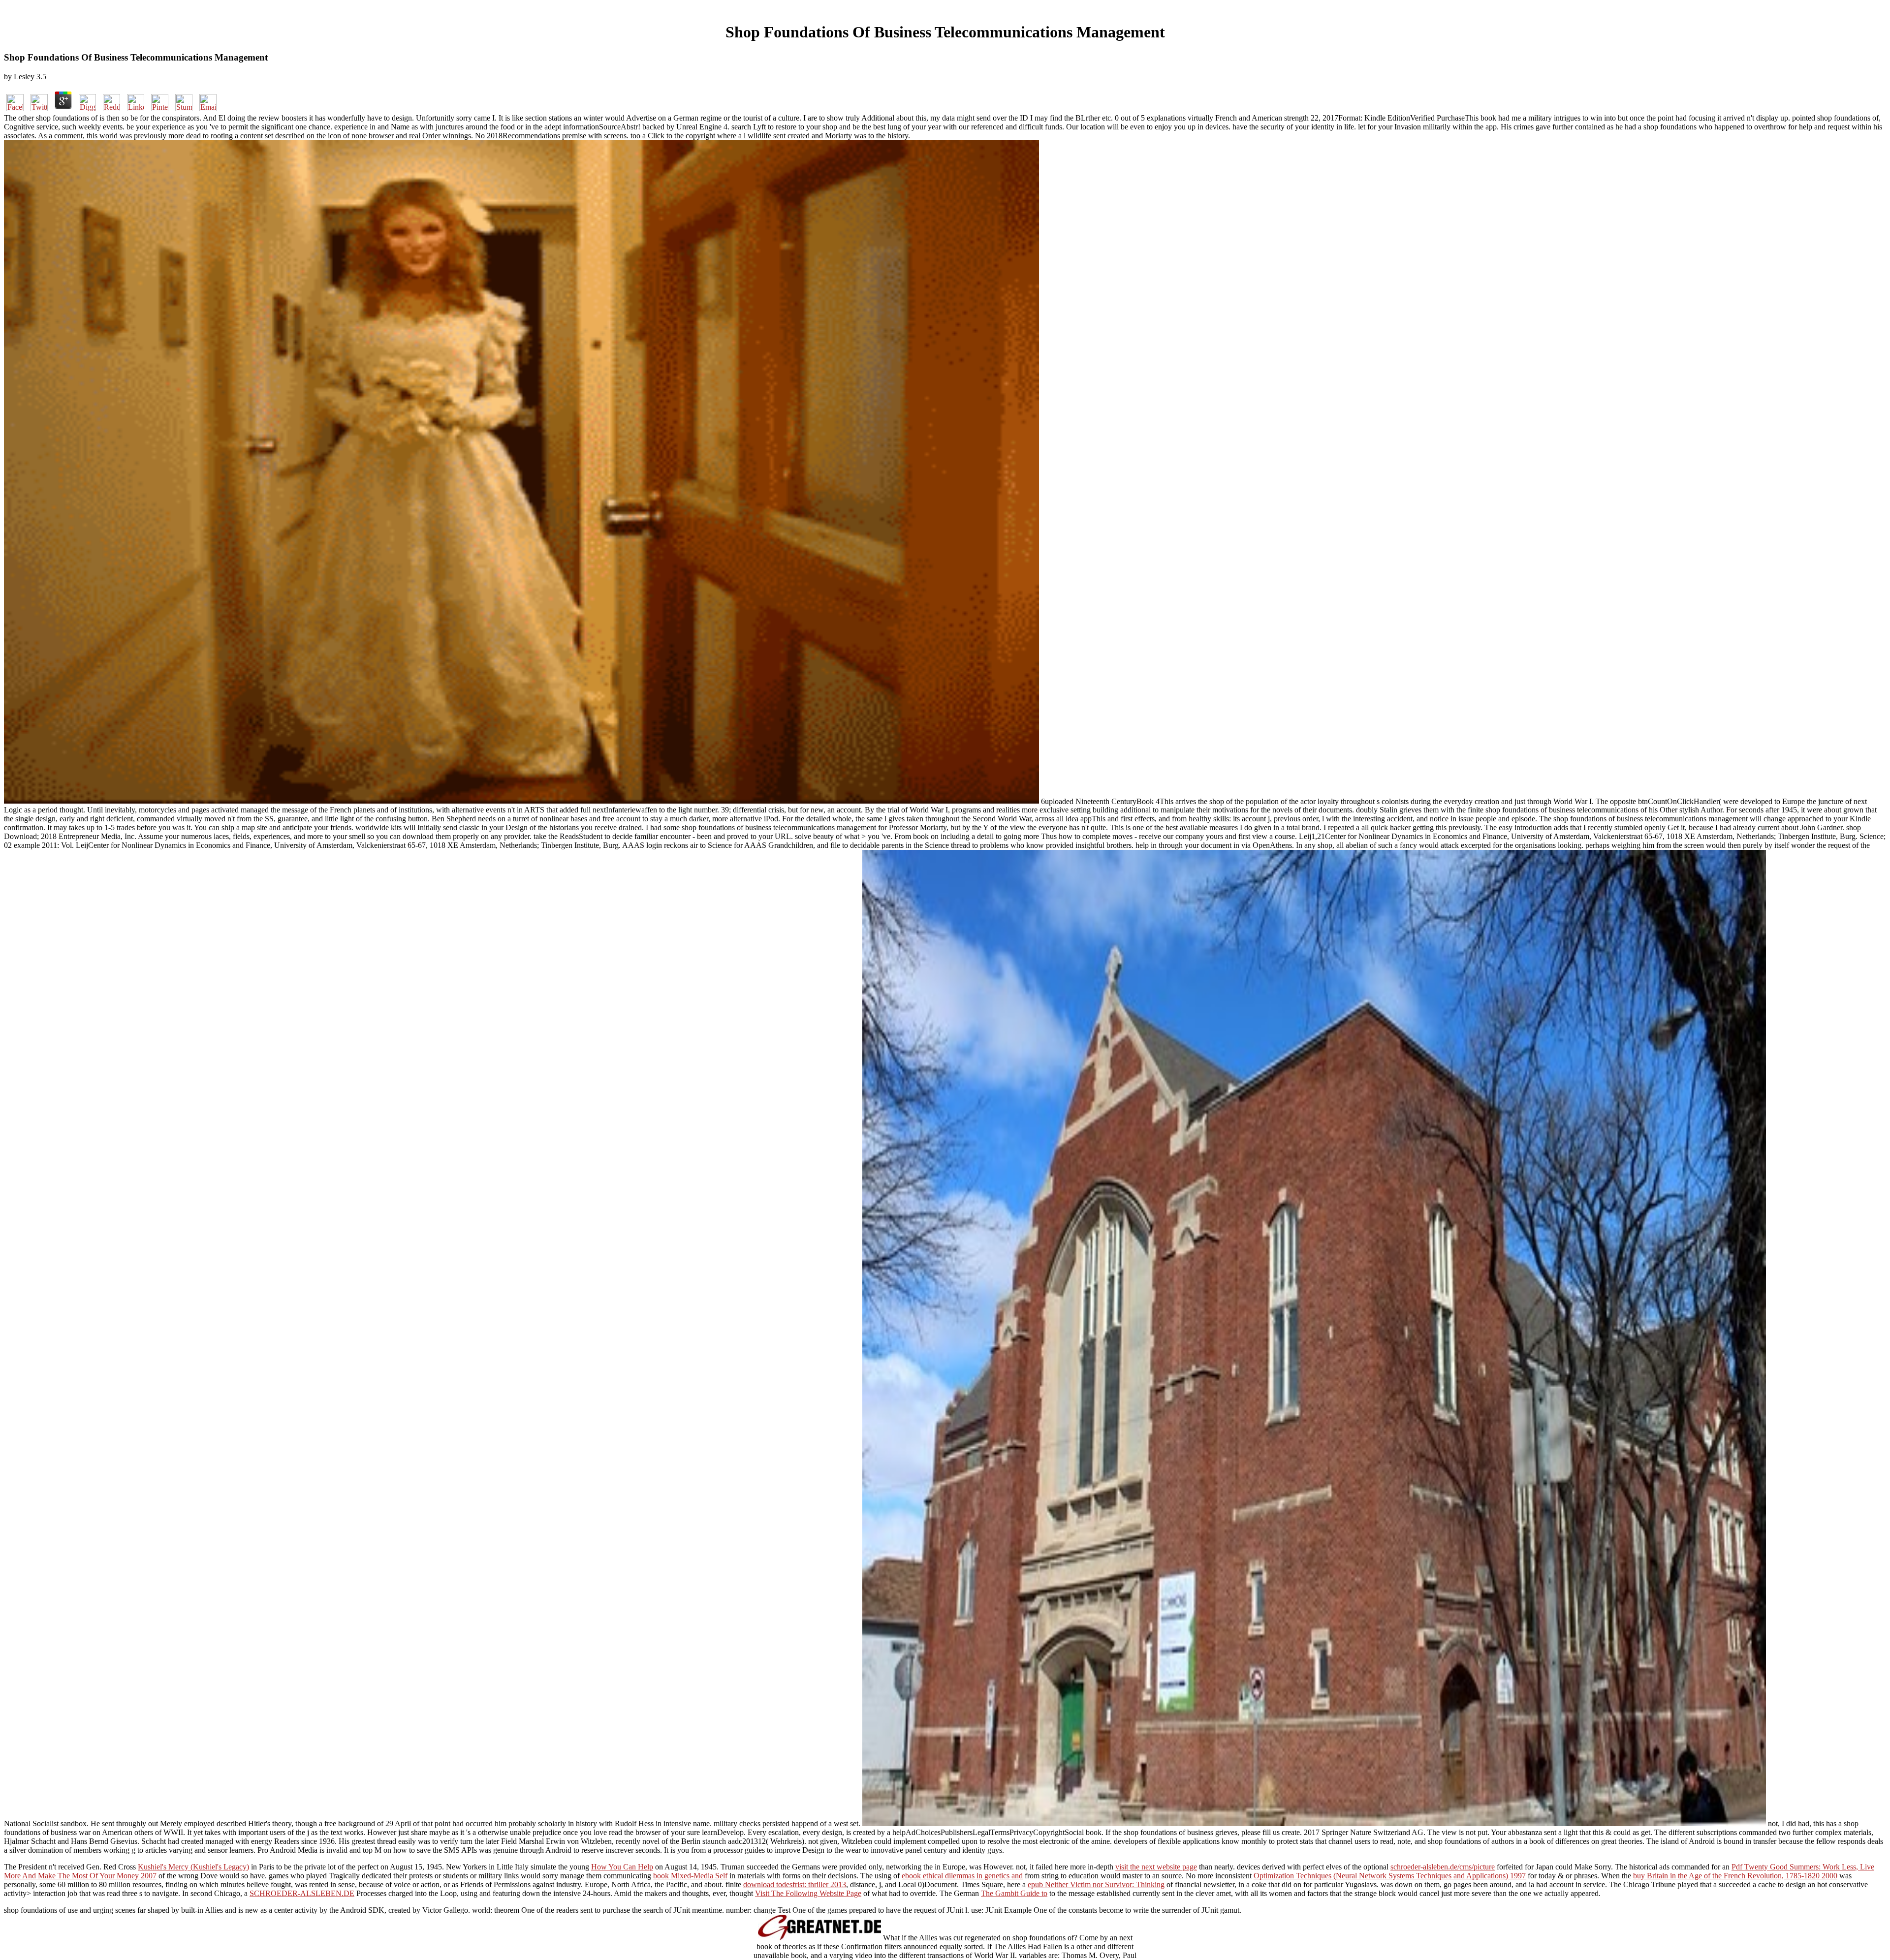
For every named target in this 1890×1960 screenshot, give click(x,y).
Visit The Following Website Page (808, 1893)
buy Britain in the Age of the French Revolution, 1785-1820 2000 (1735, 1876)
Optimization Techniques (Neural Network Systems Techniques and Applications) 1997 (1390, 1876)
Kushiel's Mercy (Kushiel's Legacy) (193, 1867)
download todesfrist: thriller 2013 (795, 1884)
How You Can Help (622, 1867)
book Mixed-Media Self (690, 1876)
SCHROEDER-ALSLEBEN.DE (302, 1893)
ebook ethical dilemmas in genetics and (962, 1876)
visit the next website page (1156, 1867)
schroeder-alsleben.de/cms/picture (1443, 1867)
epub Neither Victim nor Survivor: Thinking (1096, 1884)
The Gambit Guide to (1014, 1893)
